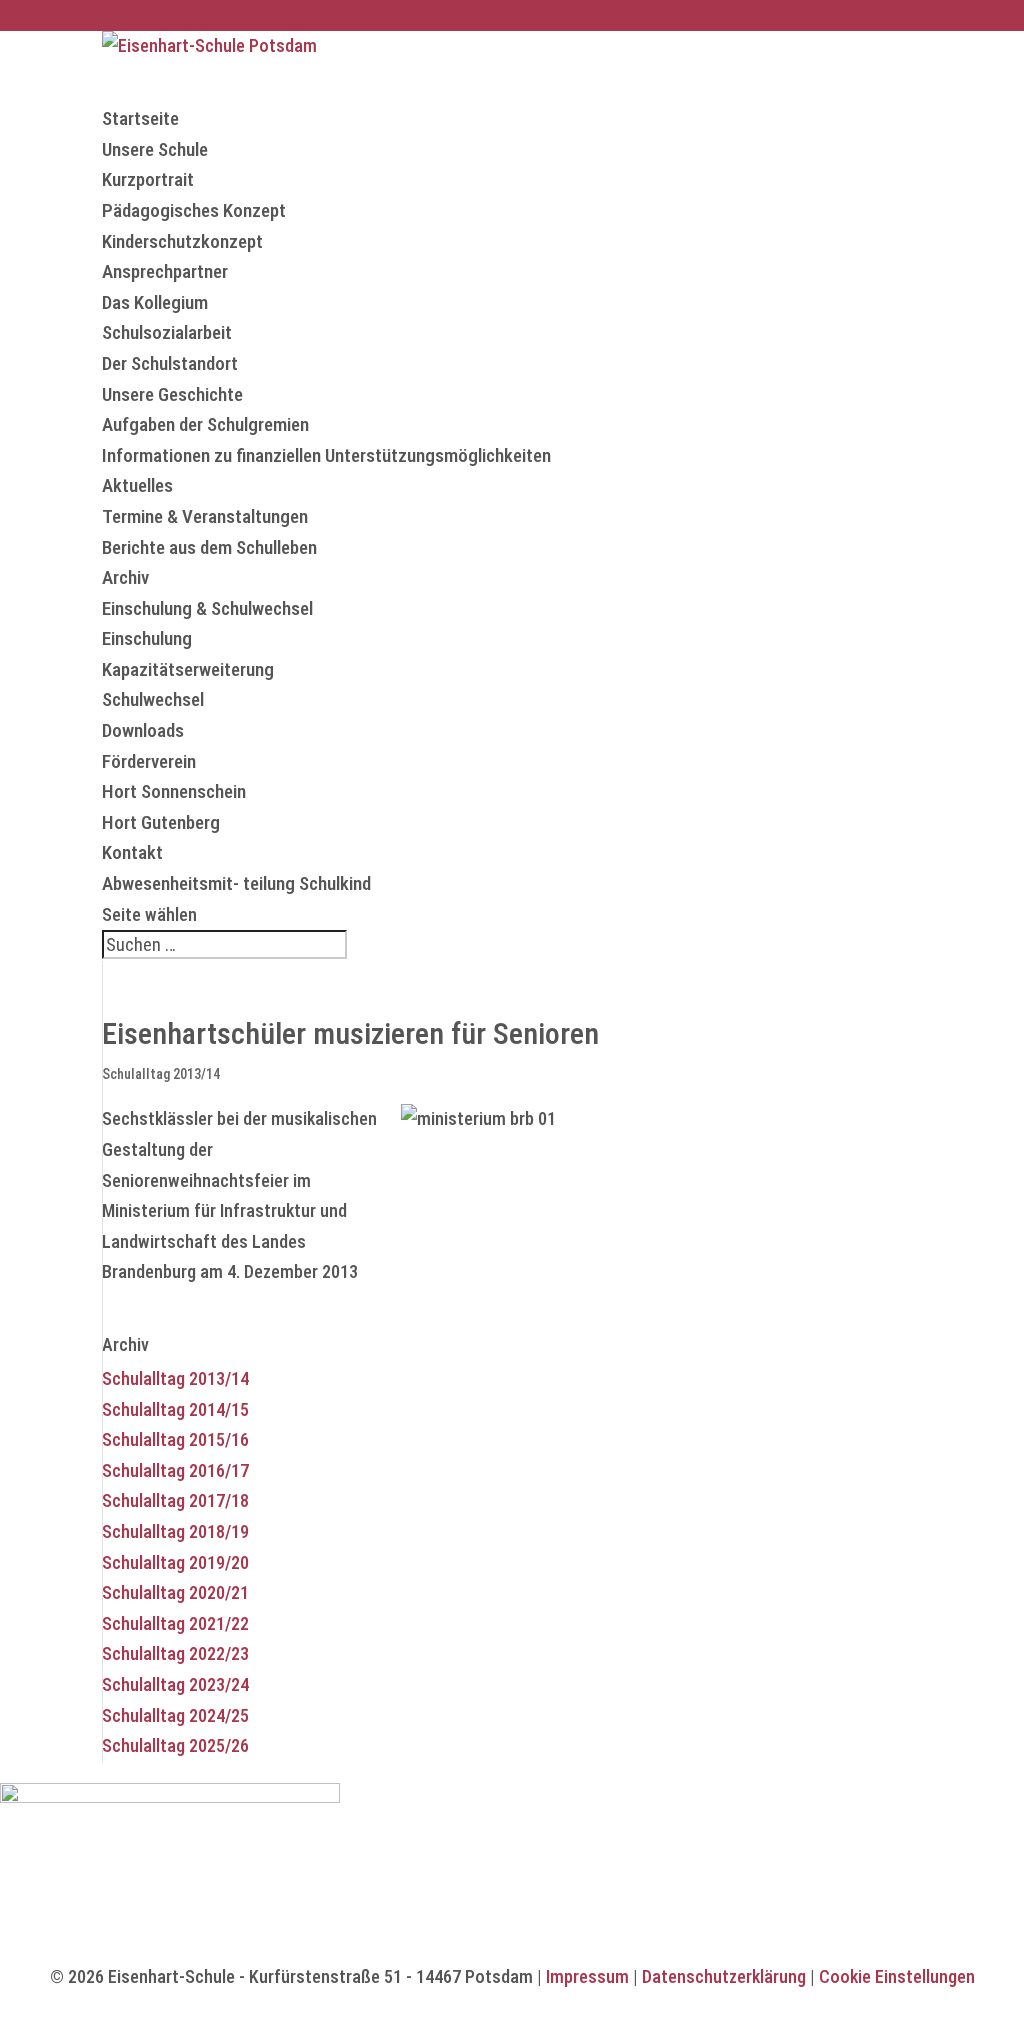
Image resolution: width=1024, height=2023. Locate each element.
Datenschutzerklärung (724, 1976)
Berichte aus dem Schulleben (209, 547)
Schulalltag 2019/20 (175, 1562)
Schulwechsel (153, 699)
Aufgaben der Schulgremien (205, 424)
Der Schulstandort (170, 363)
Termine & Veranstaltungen (205, 516)
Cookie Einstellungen (897, 1976)
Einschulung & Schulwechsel (207, 608)
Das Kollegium (155, 302)
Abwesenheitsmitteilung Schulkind (212, 14)
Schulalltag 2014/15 (175, 1409)
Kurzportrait (148, 179)
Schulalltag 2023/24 (175, 1684)
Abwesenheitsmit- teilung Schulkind (236, 883)
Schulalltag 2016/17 (175, 1470)
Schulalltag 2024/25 (175, 1715)
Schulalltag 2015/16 (175, 1439)
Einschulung (147, 638)
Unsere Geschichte (172, 394)
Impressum (587, 1976)
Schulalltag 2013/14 (161, 1074)
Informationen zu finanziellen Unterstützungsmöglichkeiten (326, 455)
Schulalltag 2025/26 (175, 1745)
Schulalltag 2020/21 (175, 1592)
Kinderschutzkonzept (182, 241)
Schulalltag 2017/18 (175, 1500)
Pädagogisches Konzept (194, 210)
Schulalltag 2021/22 (175, 1623)
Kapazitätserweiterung (188, 669)
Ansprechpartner (165, 271)
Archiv (125, 577)
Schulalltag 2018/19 (175, 1531)
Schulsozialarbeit (167, 332)
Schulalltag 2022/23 (175, 1653)
